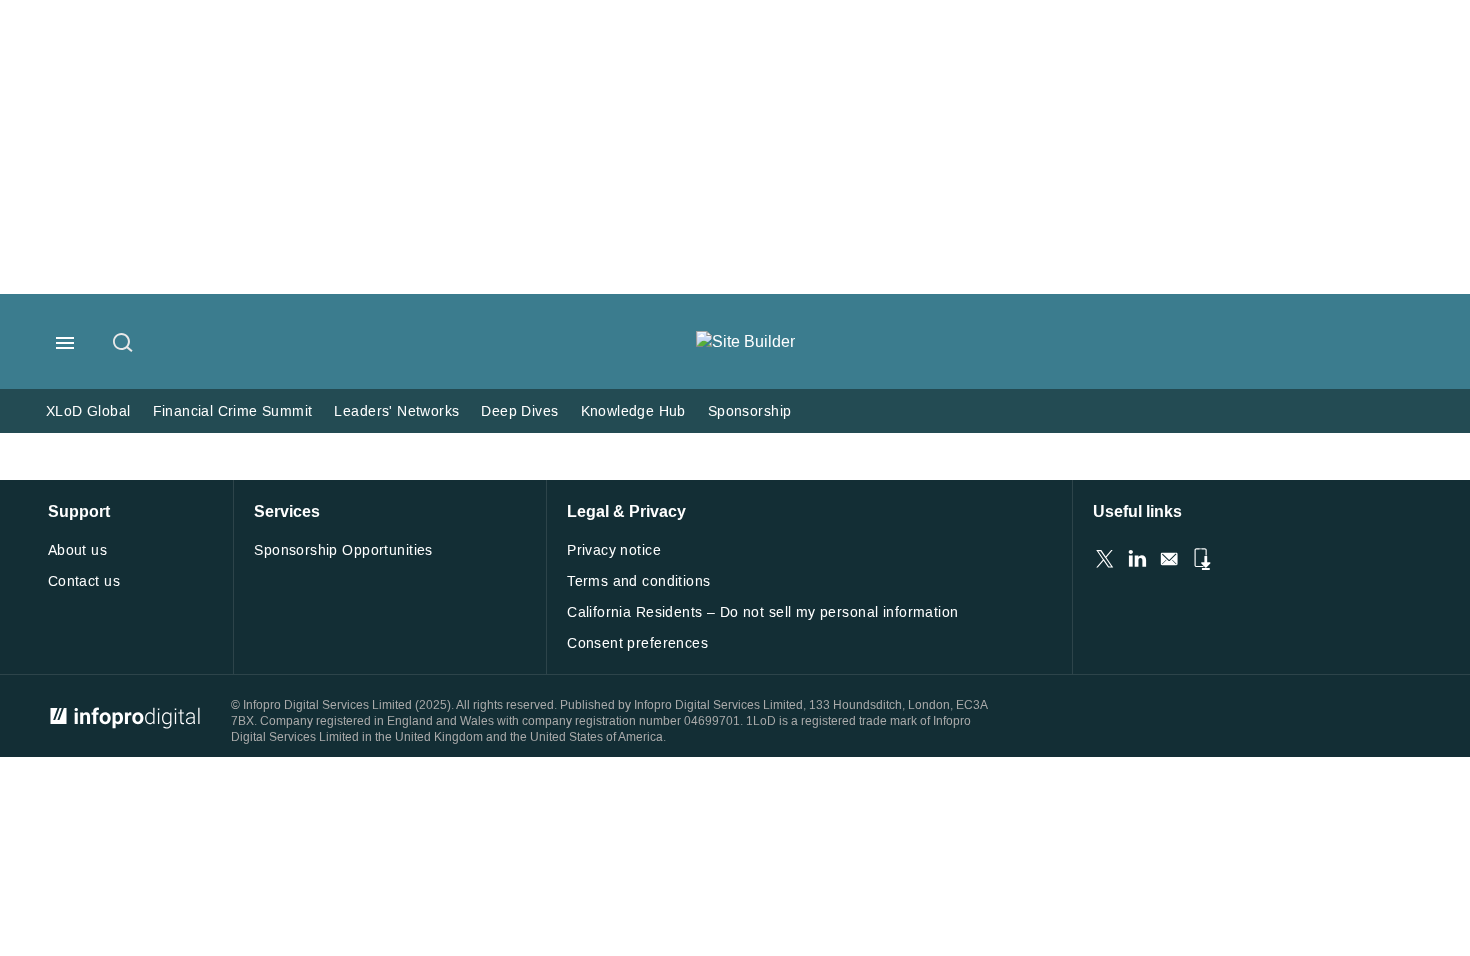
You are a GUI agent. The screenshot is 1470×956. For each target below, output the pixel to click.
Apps (1201, 559)
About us (77, 550)
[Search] (124, 344)
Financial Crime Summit (233, 411)
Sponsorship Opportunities (343, 550)
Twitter (1105, 559)
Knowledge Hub (633, 411)
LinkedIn (1137, 559)
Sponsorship (750, 411)
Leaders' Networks (396, 411)
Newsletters (1169, 559)
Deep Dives (519, 411)
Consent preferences (637, 643)
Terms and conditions (638, 581)
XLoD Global (88, 411)
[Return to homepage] (745, 341)
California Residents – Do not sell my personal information (762, 612)
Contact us (84, 581)
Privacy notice (614, 550)
